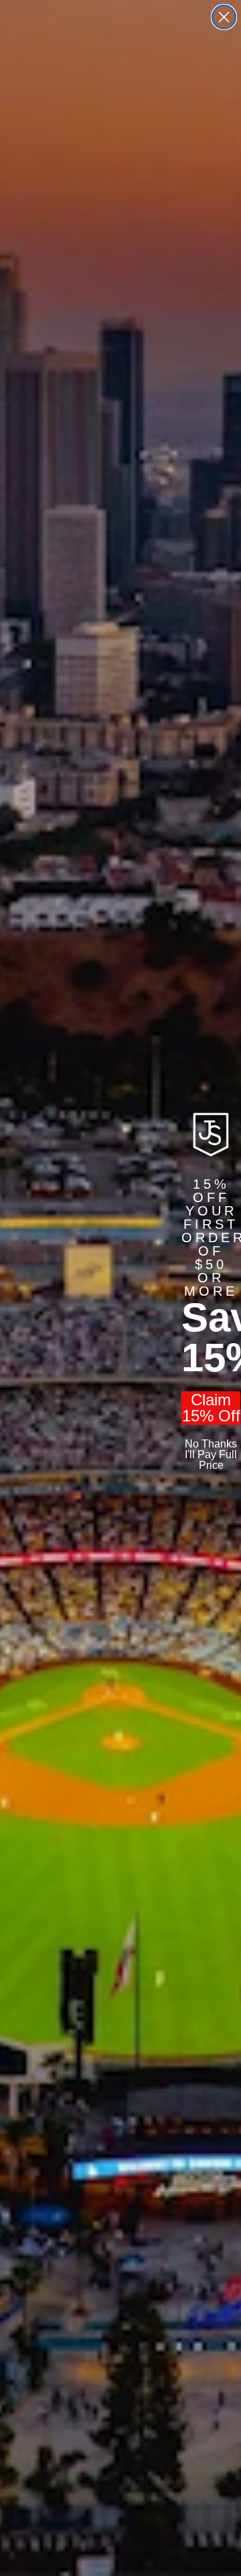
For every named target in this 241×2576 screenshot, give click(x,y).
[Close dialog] (224, 17)
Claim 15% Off (211, 1408)
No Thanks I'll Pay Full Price (211, 1454)
